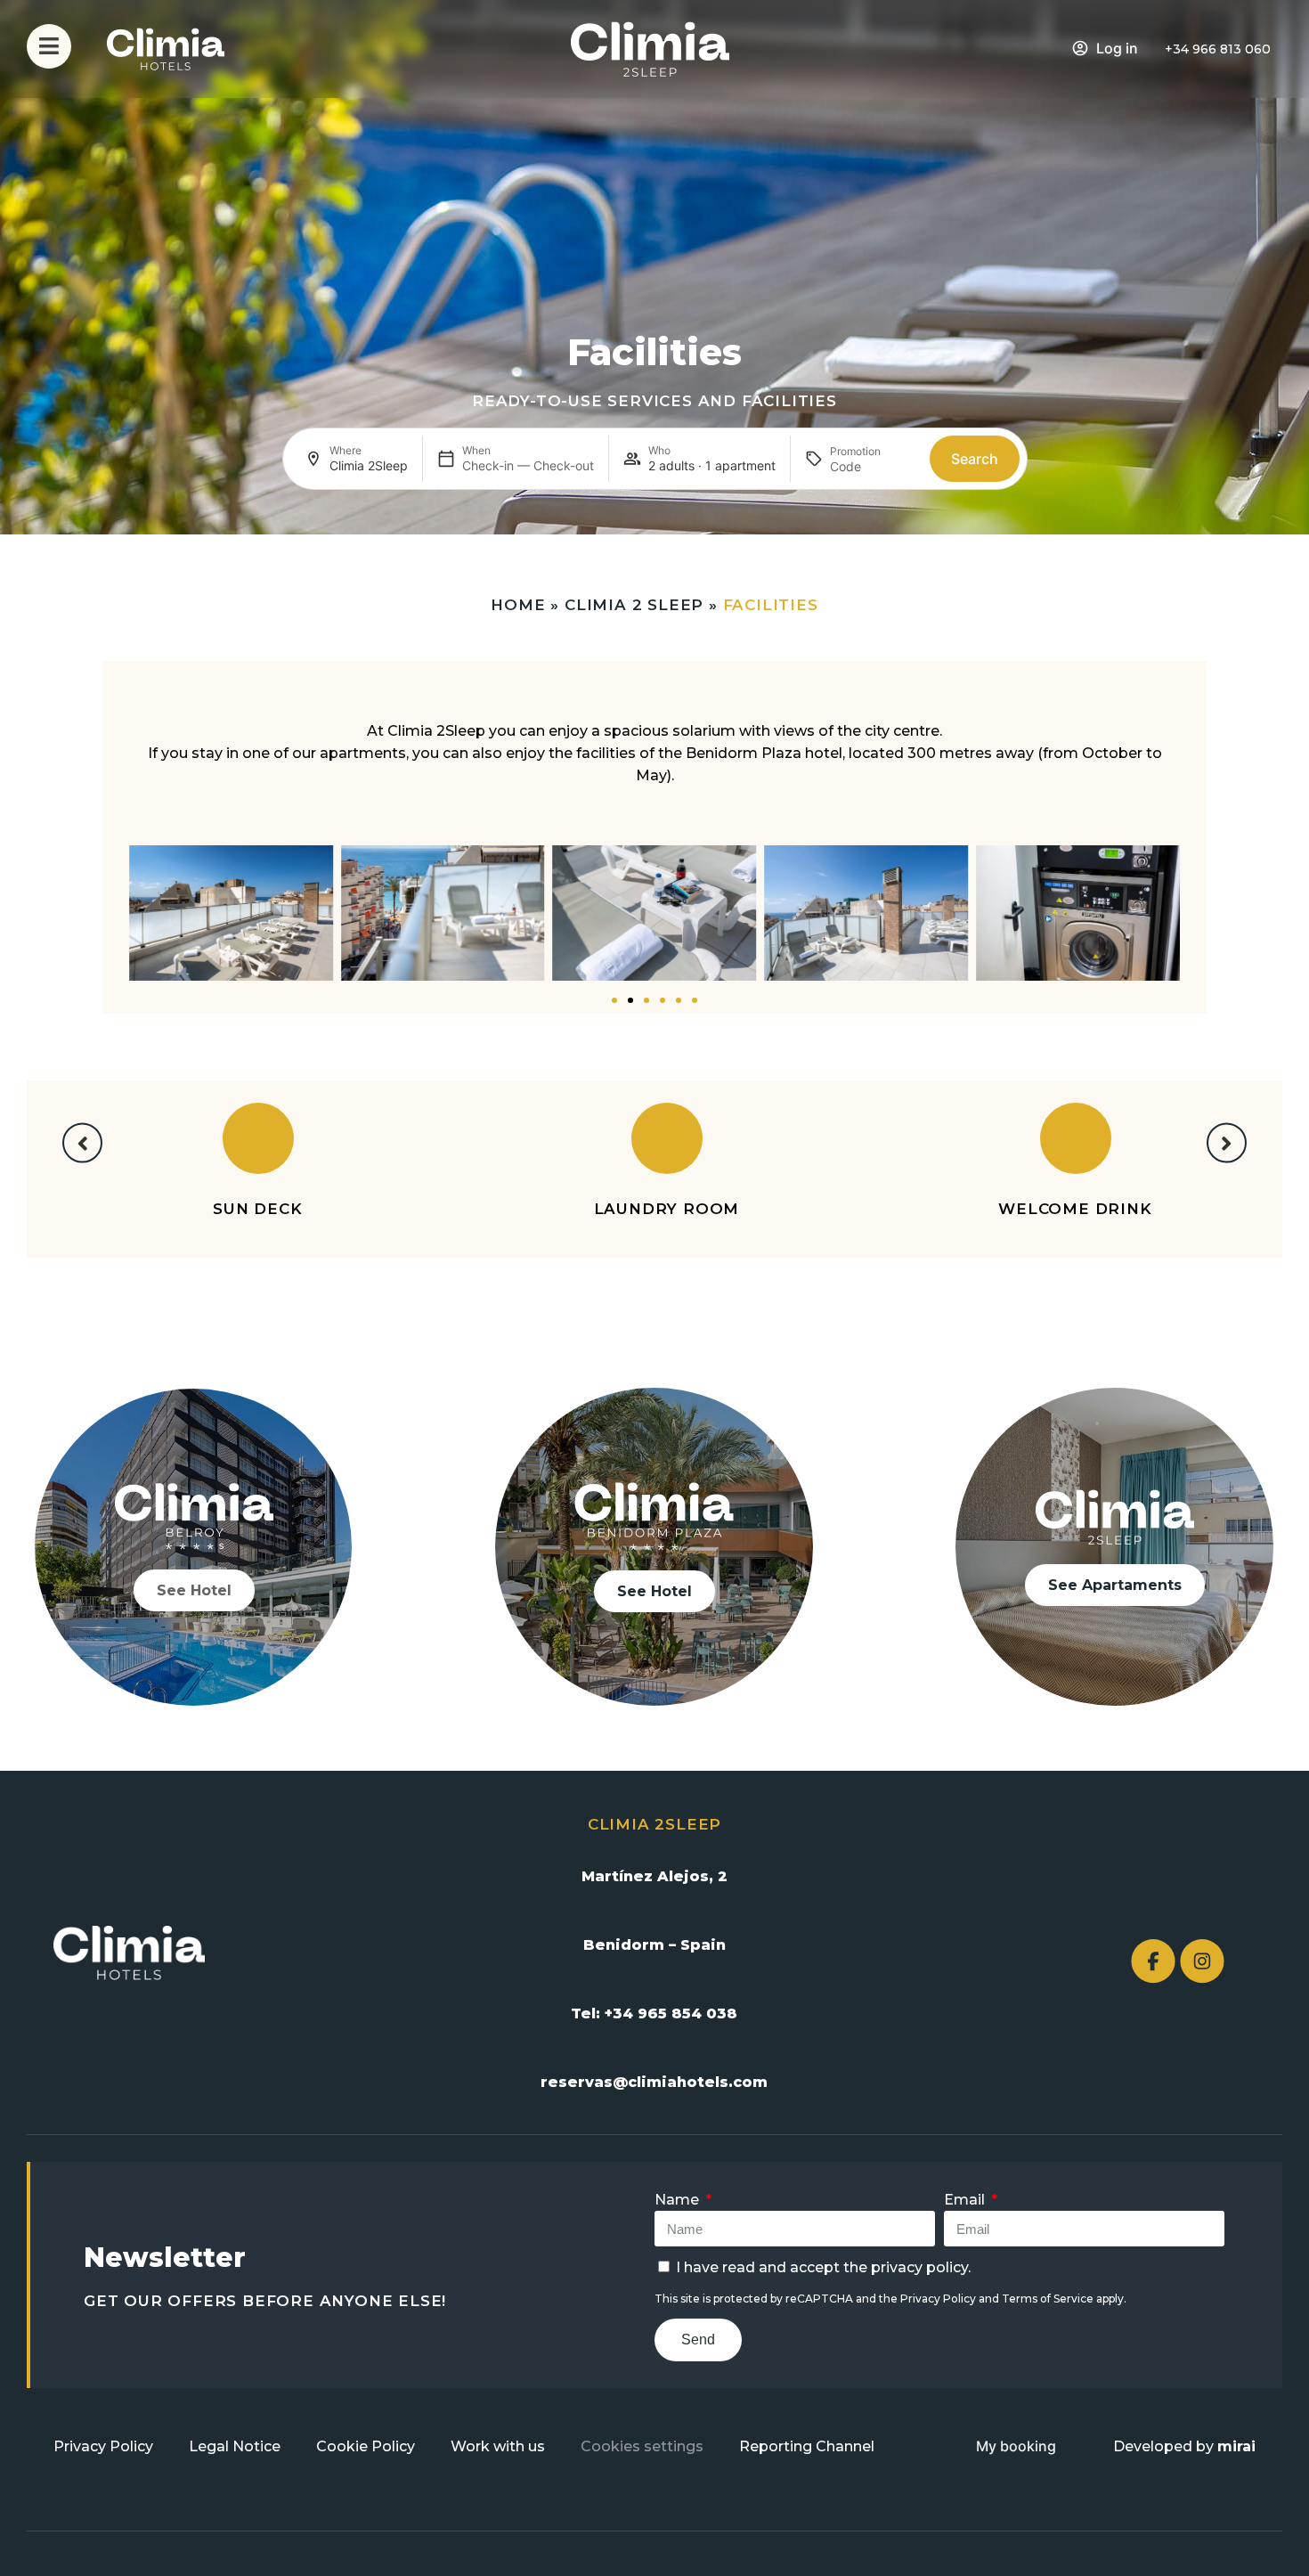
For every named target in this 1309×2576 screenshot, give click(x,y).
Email (966, 2200)
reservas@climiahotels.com (654, 2082)
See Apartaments (1115, 1585)
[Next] (1227, 1143)
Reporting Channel (807, 2446)
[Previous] (82, 1143)
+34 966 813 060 (1218, 49)
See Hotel (194, 1590)
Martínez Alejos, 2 (654, 1876)
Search (975, 459)
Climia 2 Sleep (634, 605)
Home (518, 605)
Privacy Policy (938, 2299)
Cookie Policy (366, 2446)
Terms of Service (1048, 2299)
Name (679, 2200)
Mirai (1236, 2446)
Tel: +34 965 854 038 (654, 2014)
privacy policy (919, 2267)
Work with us (498, 2446)
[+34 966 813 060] (1154, 49)
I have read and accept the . (823, 2267)
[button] (111, 916)
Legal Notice (235, 2446)
